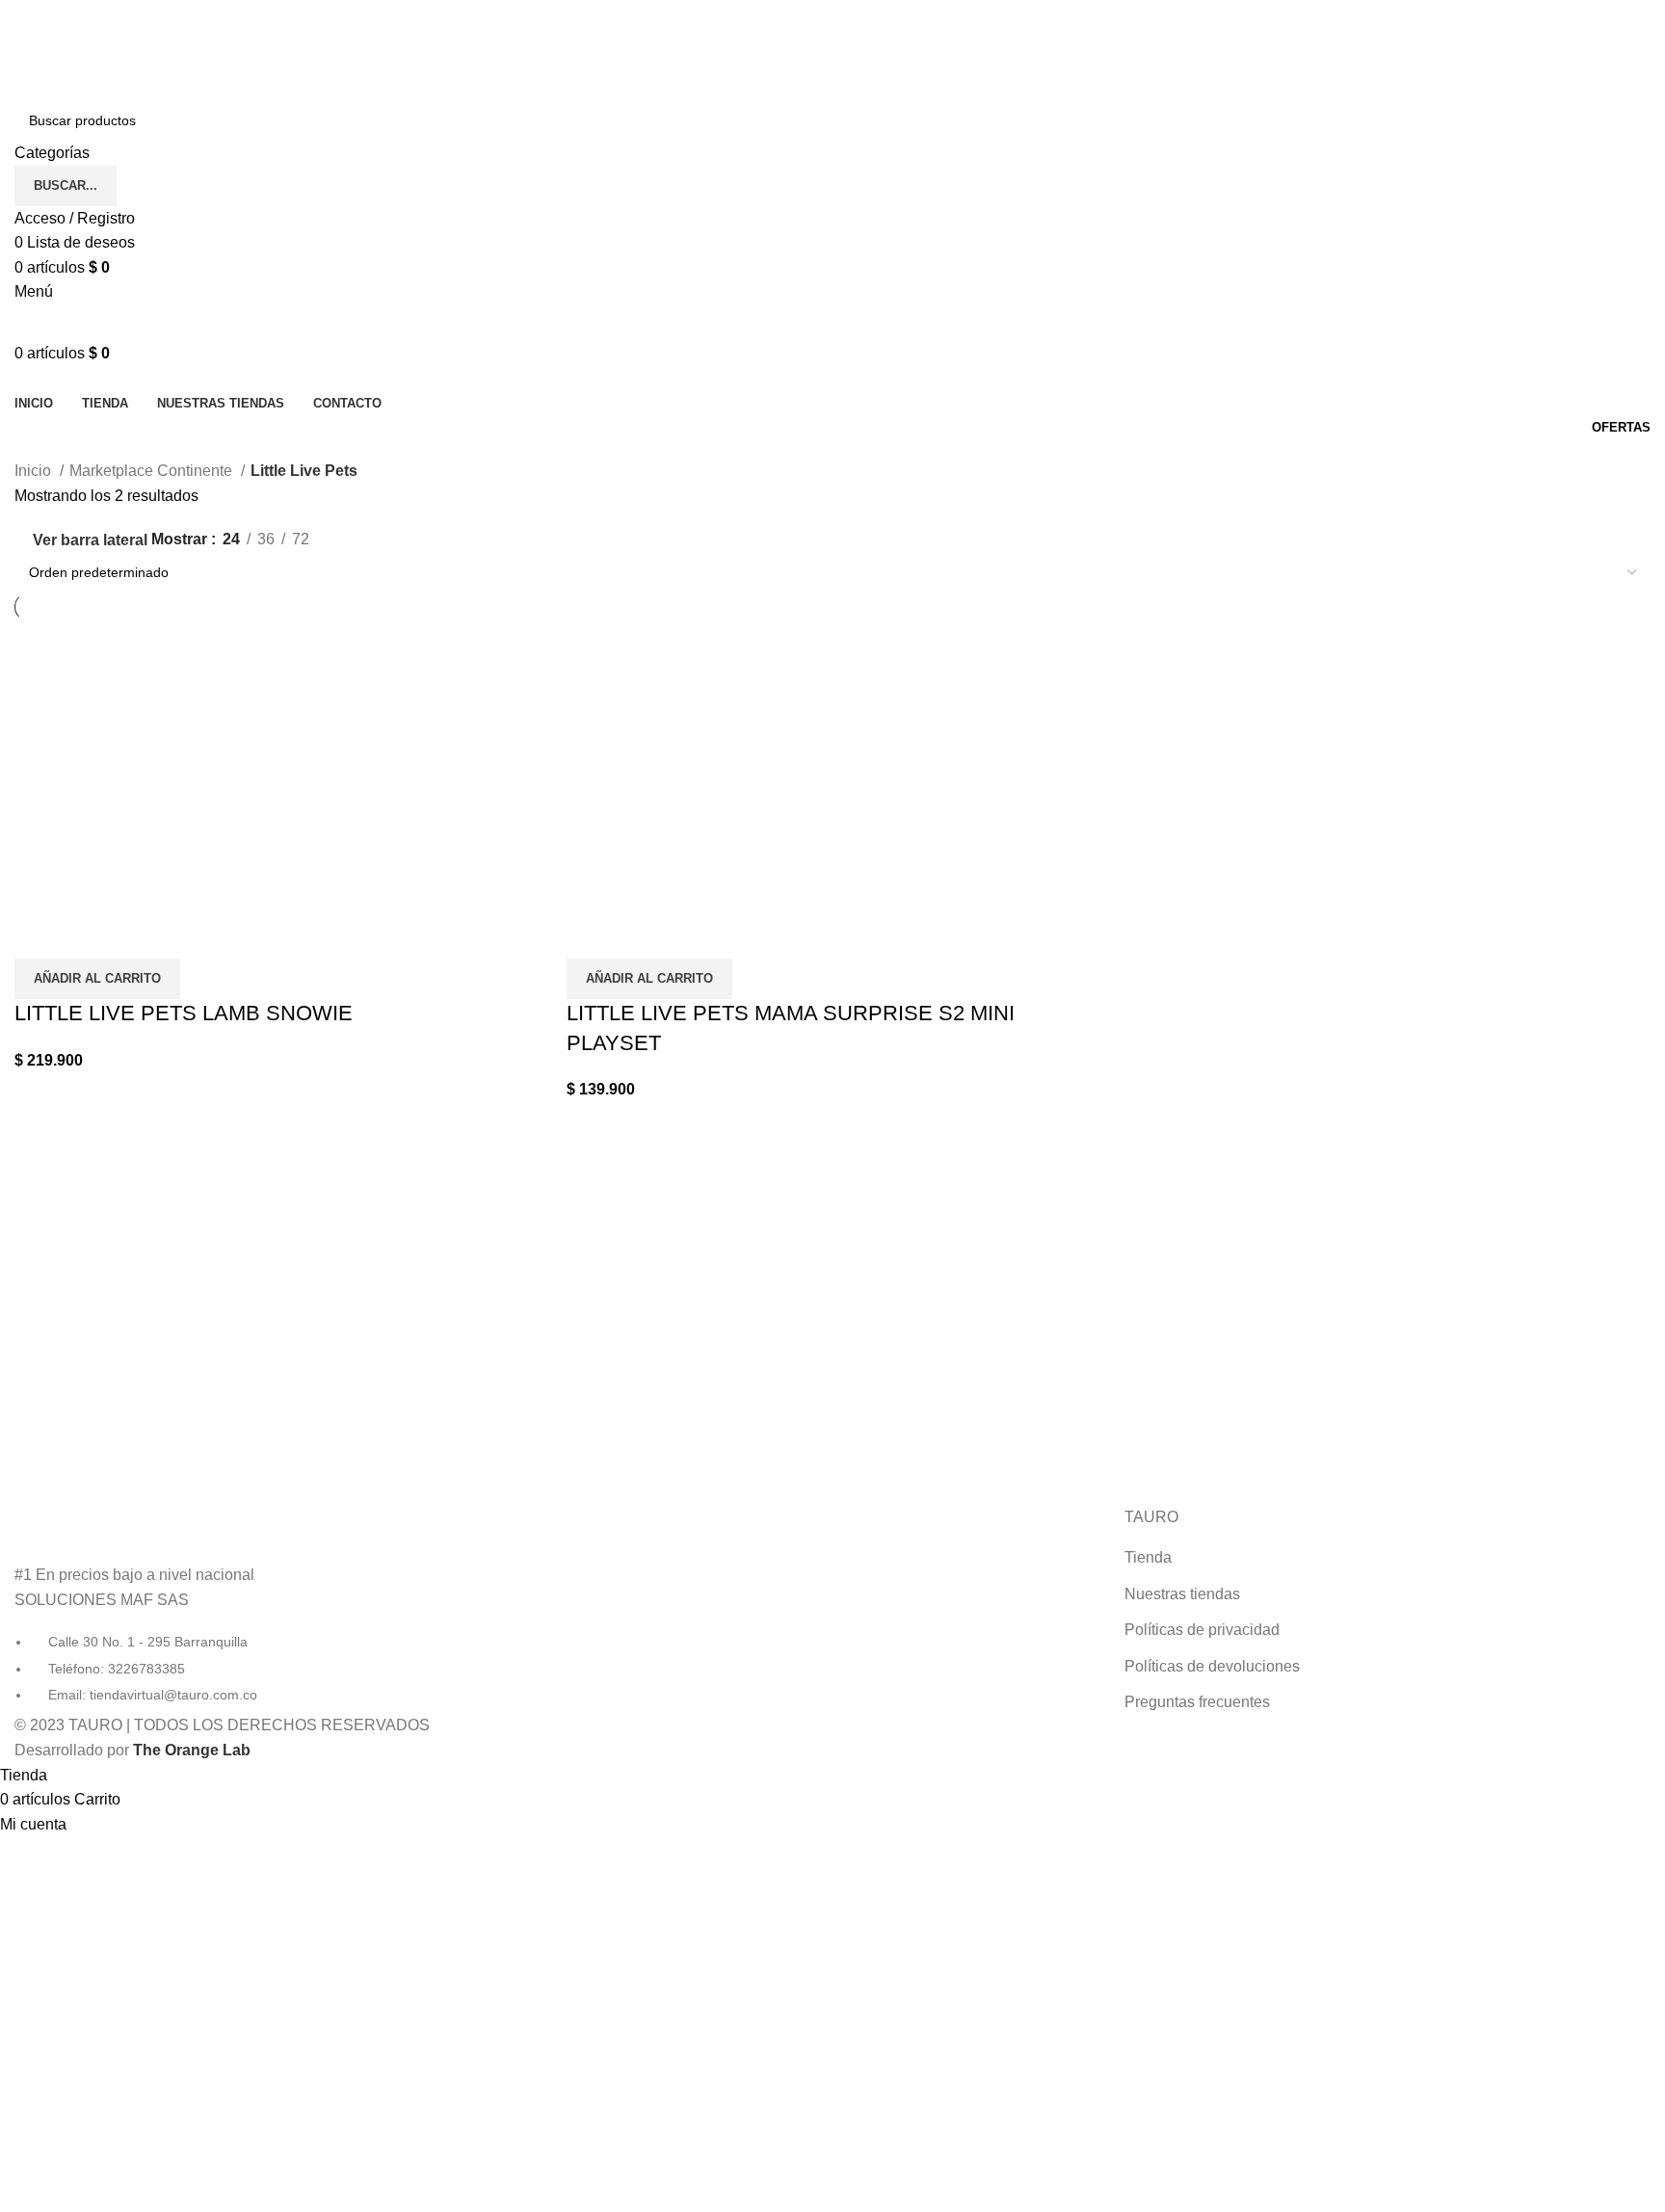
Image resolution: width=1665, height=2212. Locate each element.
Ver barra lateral (90, 540)
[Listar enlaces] (277, 1606)
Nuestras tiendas (1182, 1594)
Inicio (35, 471)
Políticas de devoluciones (1212, 1666)
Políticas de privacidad (1202, 1630)
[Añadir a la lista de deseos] (91, 935)
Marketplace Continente (153, 471)
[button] (97, 979)
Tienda (1148, 1557)
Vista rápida (39, 935)
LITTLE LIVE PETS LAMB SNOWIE (184, 1013)
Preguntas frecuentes (1197, 1702)
